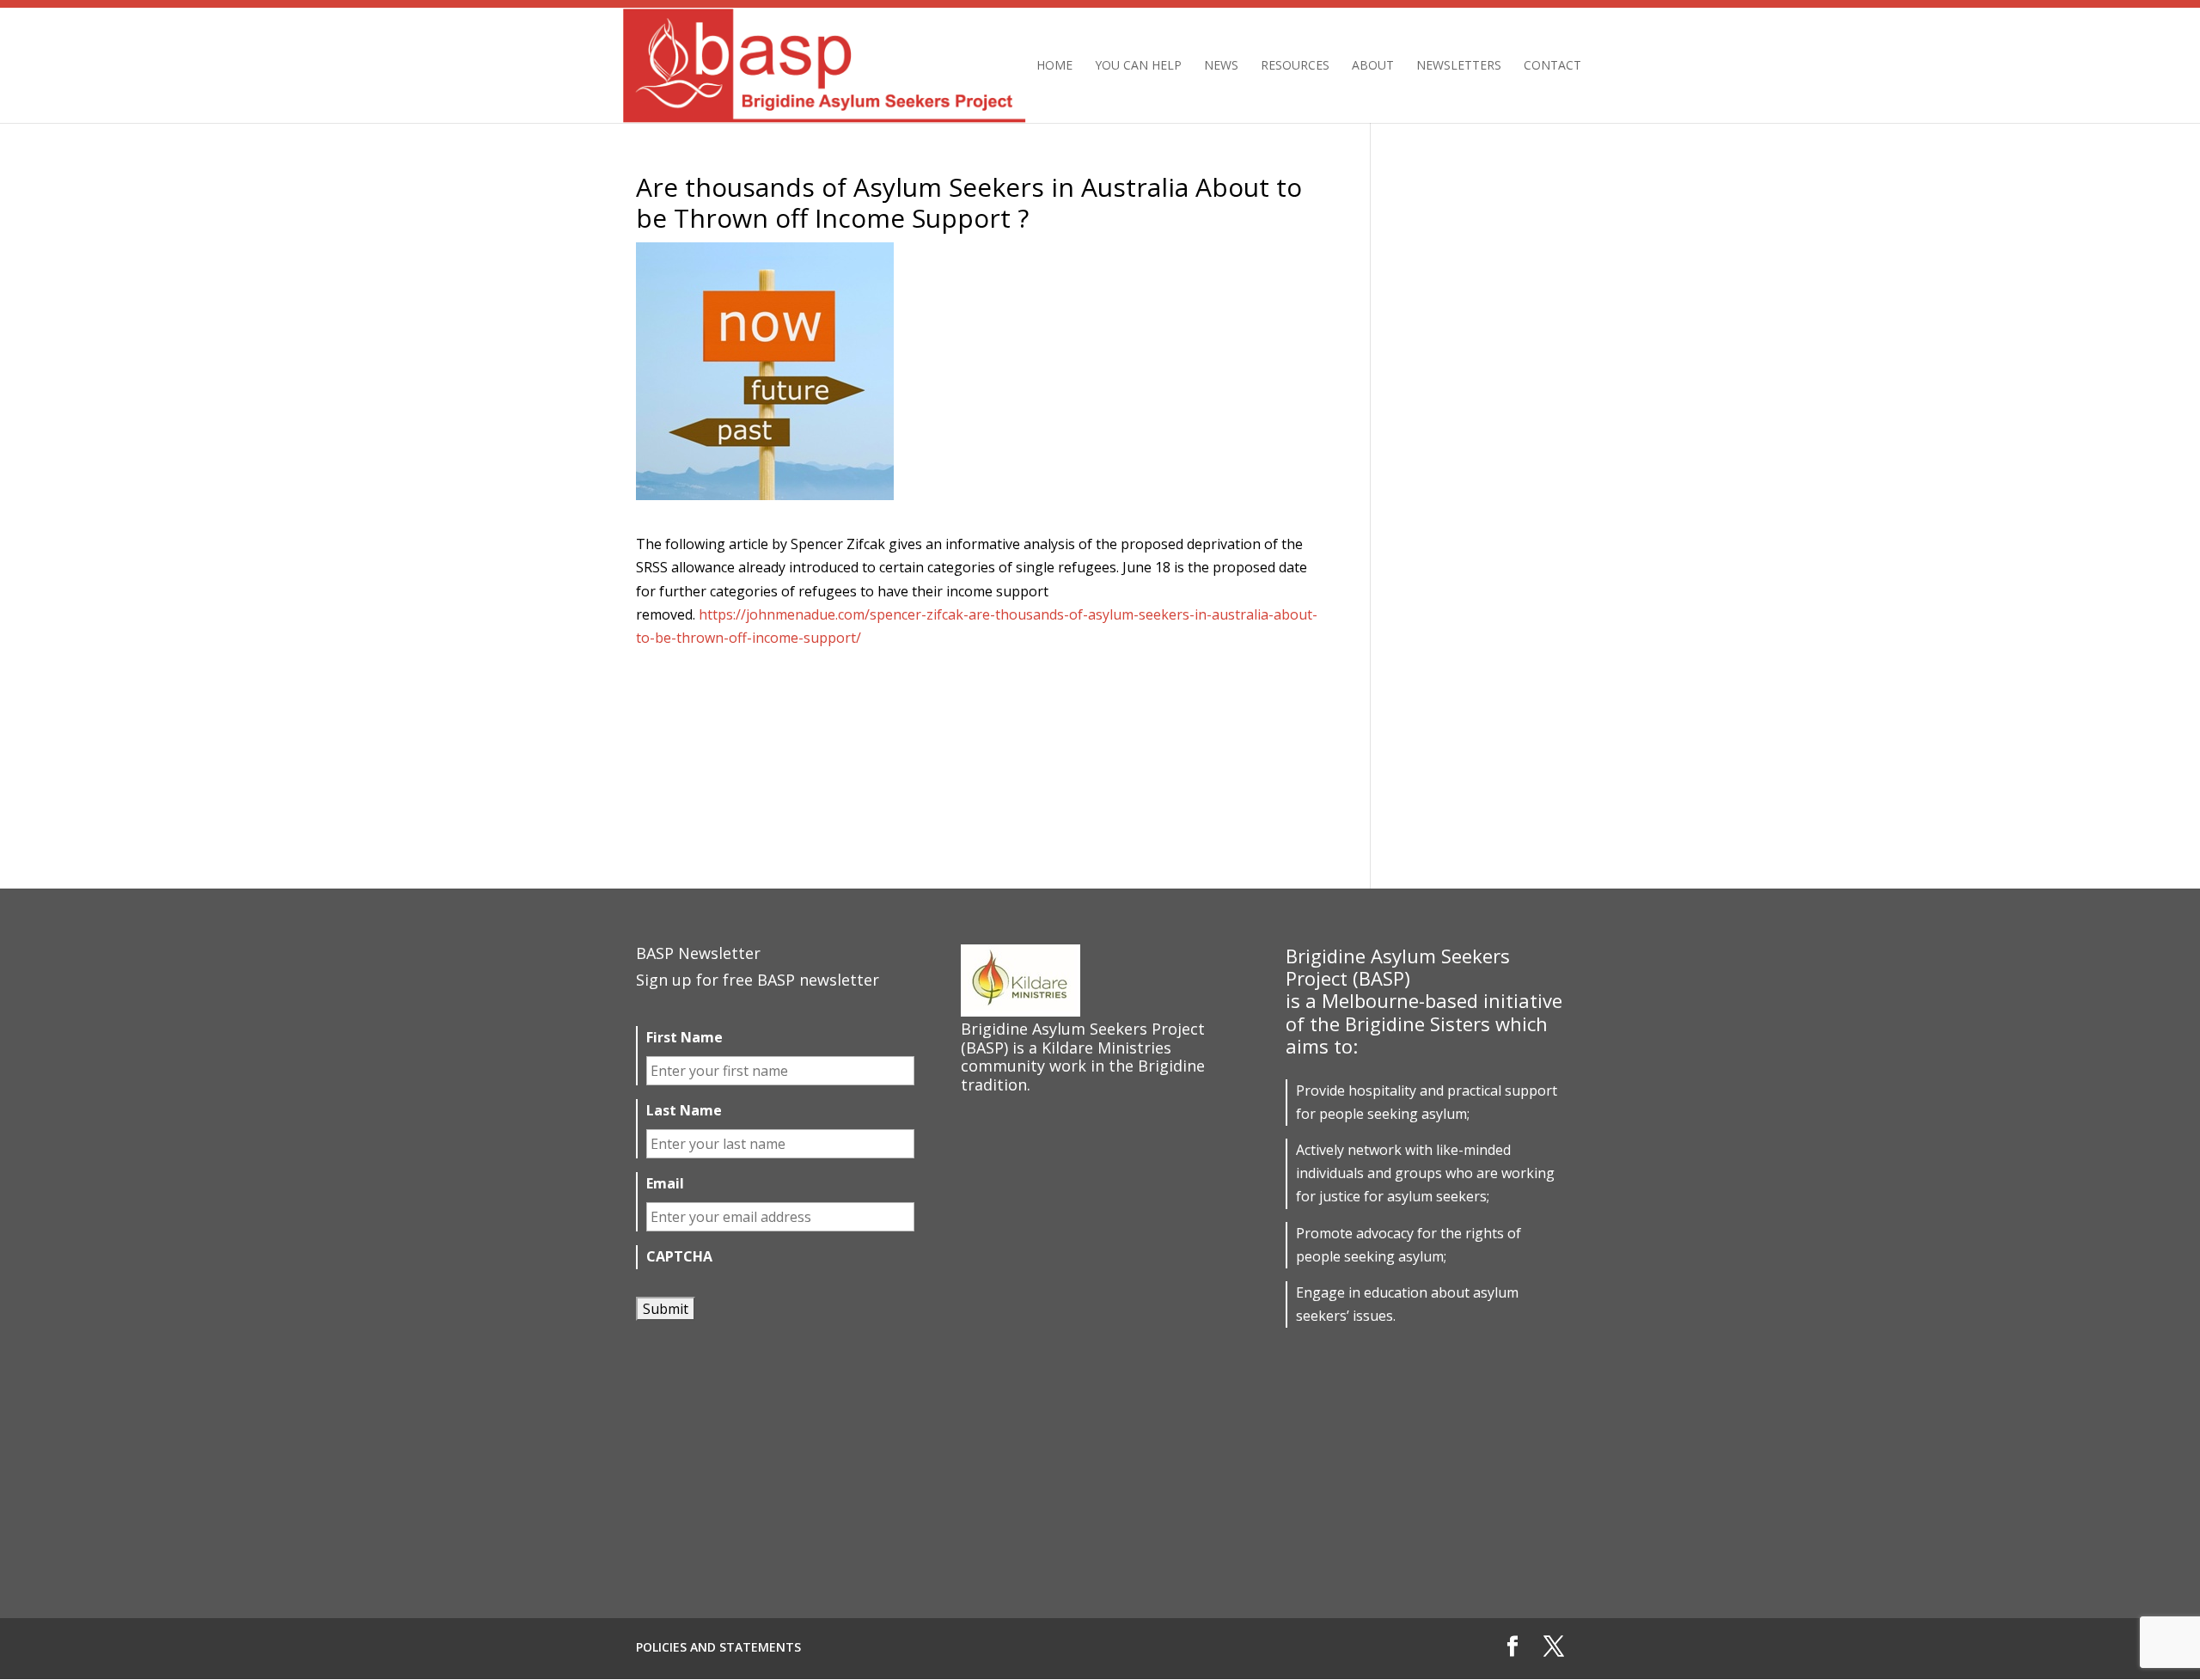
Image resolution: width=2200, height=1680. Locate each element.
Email (665, 1184)
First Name (684, 1038)
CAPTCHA (679, 1257)
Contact (1552, 66)
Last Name (684, 1111)
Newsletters (1459, 66)
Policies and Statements (718, 1647)
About (1373, 66)
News (1221, 66)
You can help (1138, 66)
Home (1054, 66)
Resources (1295, 66)
